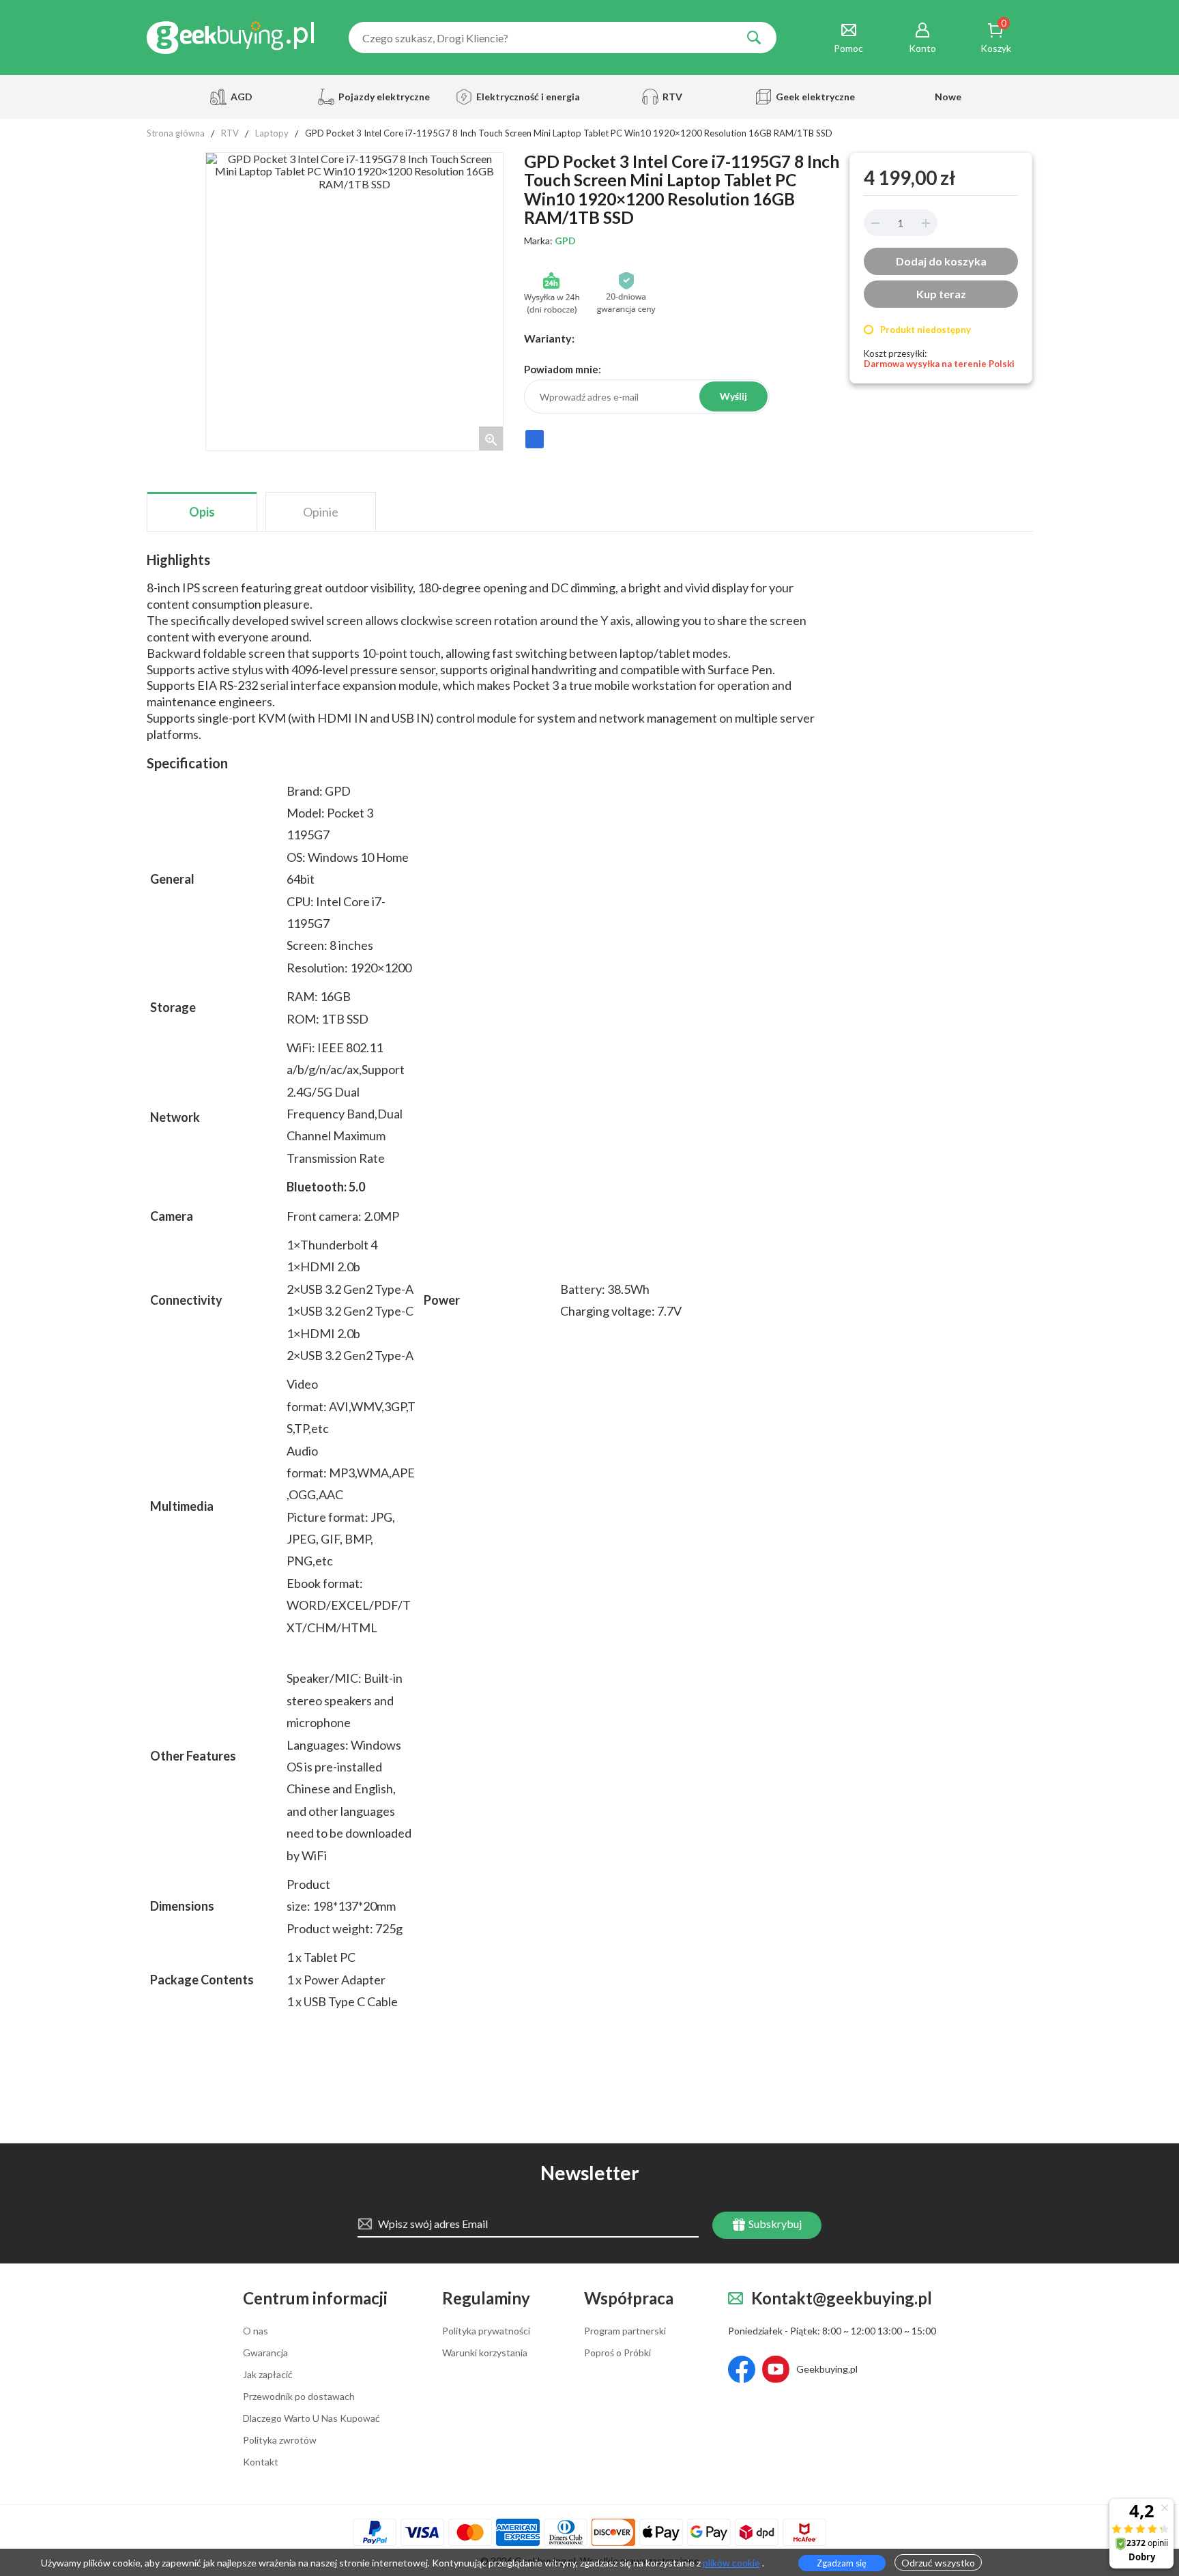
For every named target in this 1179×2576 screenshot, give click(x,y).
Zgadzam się (842, 2563)
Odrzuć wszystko (938, 2563)
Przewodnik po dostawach (299, 2397)
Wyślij (733, 396)
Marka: (550, 241)
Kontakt (261, 2462)
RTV (672, 97)
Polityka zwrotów (280, 2440)
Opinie (321, 512)
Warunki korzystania (485, 2353)
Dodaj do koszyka (941, 261)
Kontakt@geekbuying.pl (842, 2299)
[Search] (754, 38)
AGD (242, 97)
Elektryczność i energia (524, 97)
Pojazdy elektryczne (382, 97)
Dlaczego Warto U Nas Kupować (311, 2418)
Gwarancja (265, 2353)
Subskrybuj (774, 2224)
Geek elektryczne (815, 97)
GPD (565, 241)
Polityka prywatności (486, 2331)
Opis (202, 512)
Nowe (948, 97)
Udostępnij (535, 445)
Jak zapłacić (268, 2375)
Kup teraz (941, 294)
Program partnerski (625, 2331)
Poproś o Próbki (617, 2353)
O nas (256, 2331)
